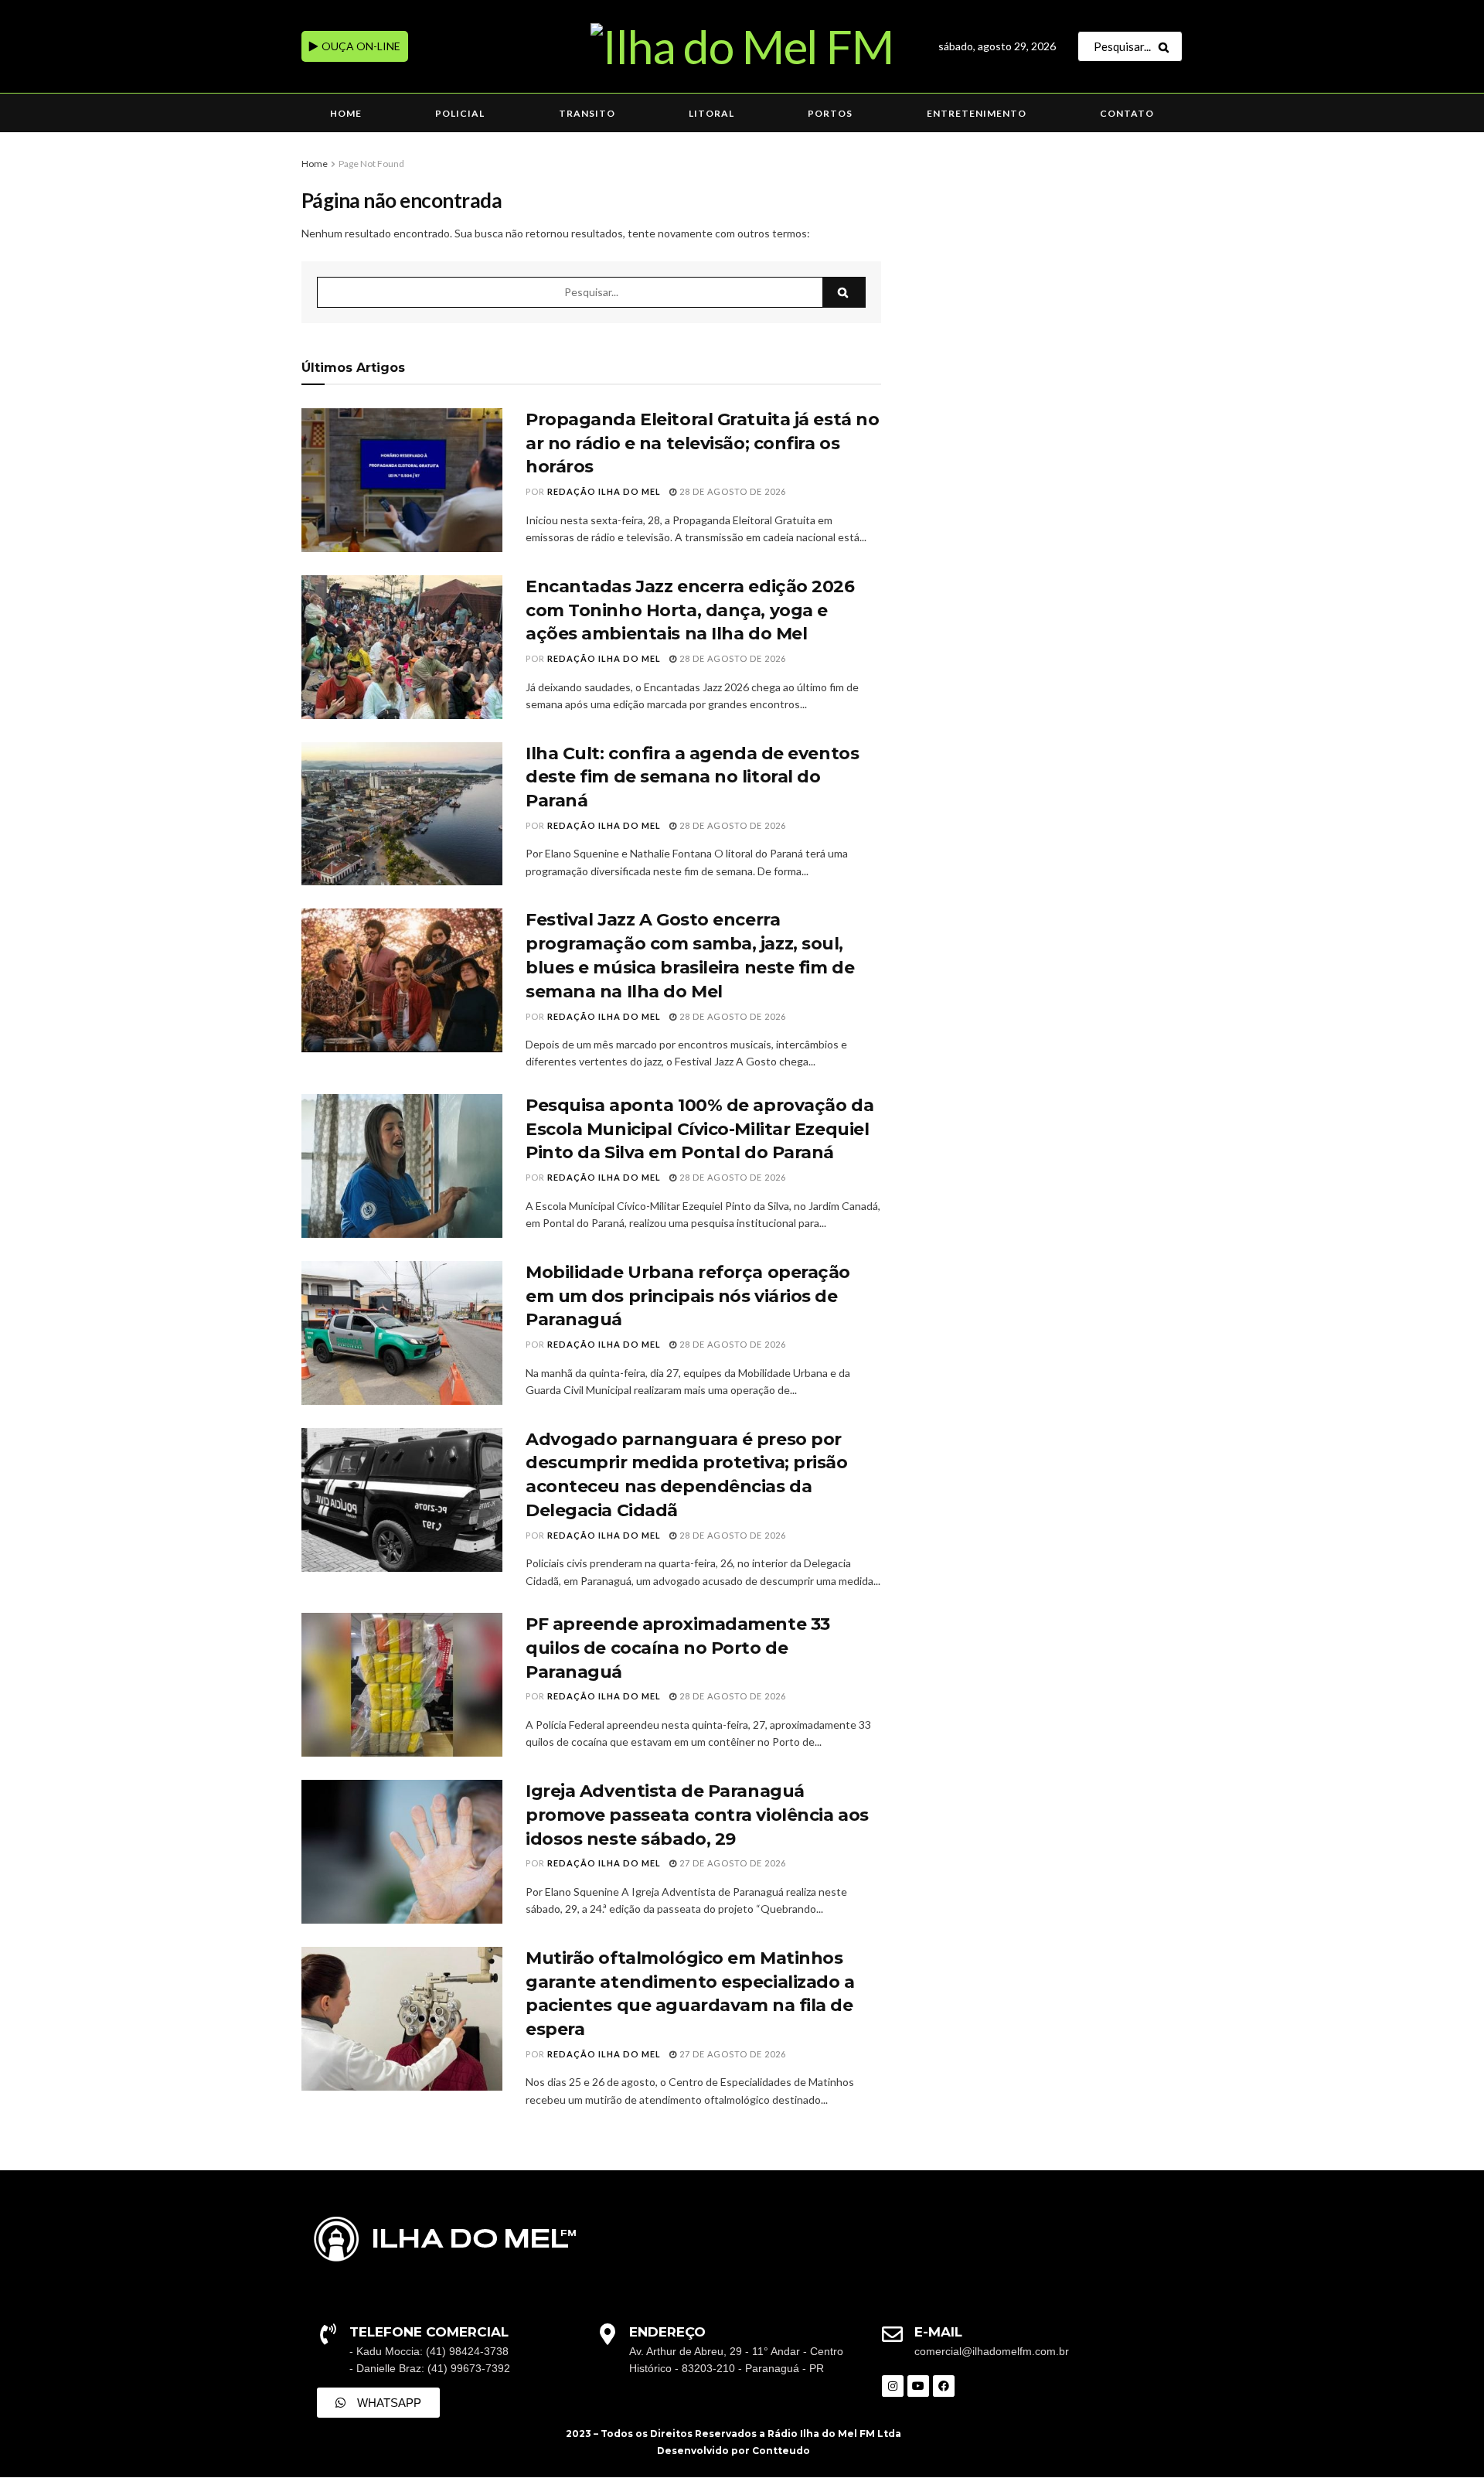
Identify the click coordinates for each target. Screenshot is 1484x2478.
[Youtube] (918, 2386)
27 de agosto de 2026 (732, 1863)
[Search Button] (1167, 46)
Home (346, 113)
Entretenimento (977, 113)
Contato (1127, 113)
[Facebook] (944, 2386)
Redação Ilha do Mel (604, 491)
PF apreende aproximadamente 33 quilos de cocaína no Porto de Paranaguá (678, 1648)
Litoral (711, 113)
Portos (830, 113)
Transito (587, 113)
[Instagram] (893, 2386)
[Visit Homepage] (742, 46)
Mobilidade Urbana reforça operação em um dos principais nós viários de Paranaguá (688, 1296)
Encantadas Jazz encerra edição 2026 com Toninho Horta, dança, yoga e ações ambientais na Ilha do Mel (690, 610)
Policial (460, 113)
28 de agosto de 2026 (732, 491)
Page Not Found (371, 164)
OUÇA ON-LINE (360, 46)
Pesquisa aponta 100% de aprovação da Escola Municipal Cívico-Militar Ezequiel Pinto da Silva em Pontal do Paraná (699, 1129)
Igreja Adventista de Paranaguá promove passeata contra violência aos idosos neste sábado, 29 (697, 1815)
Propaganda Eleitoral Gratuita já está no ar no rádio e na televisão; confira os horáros (702, 443)
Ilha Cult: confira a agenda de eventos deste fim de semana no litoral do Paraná (692, 777)
